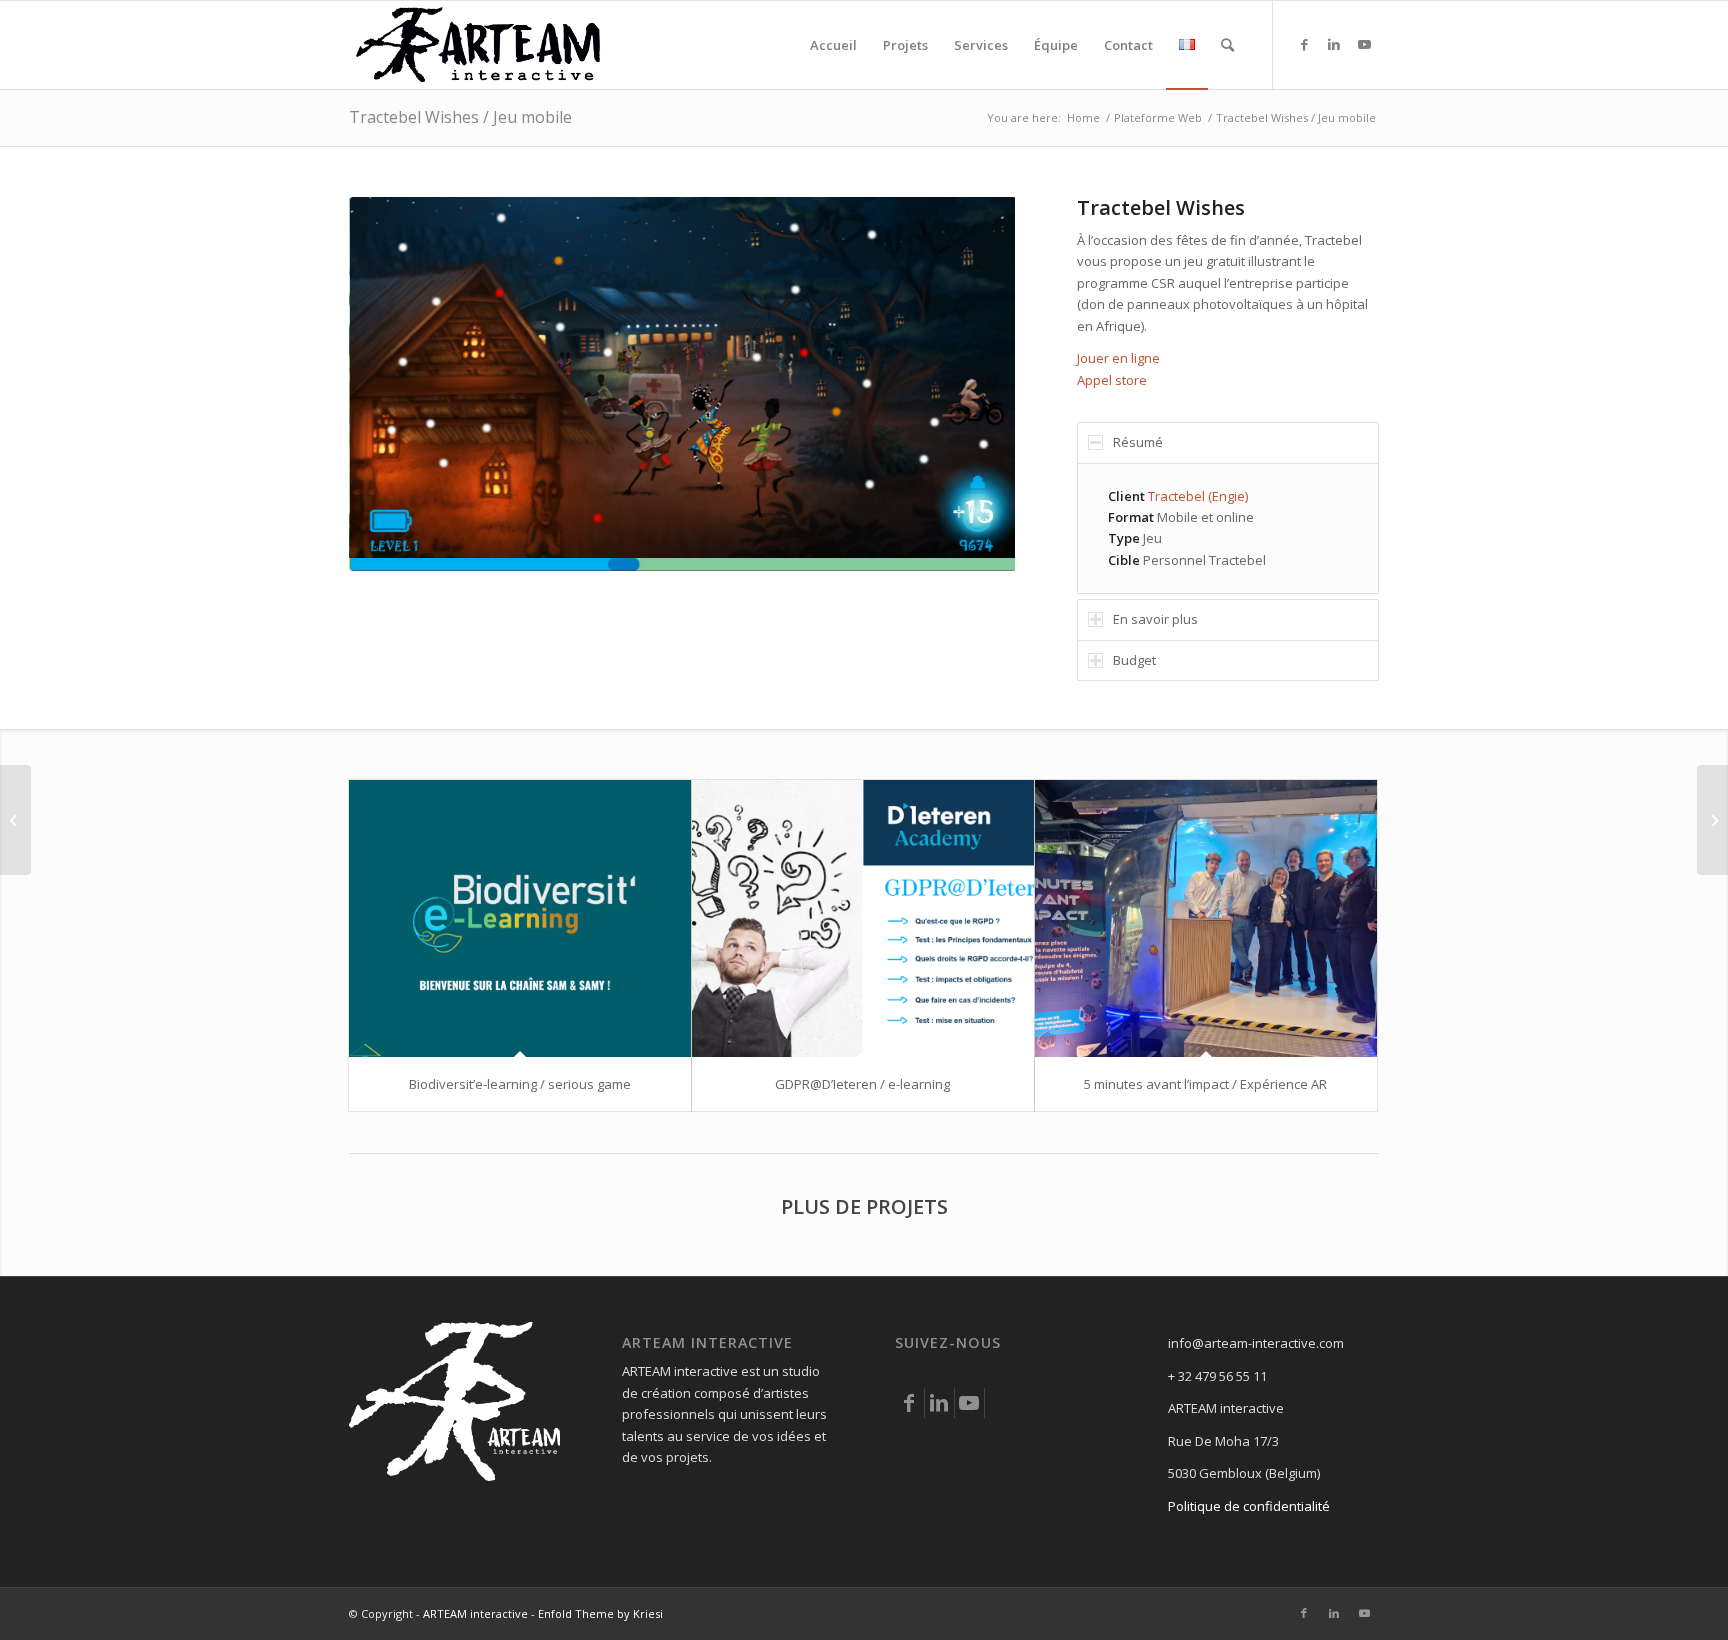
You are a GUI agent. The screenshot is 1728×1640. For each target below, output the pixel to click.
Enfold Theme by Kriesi (600, 1613)
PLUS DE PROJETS (864, 1206)
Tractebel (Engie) (1198, 496)
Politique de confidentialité (1249, 1506)
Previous (394, 384)
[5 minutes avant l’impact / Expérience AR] (1206, 918)
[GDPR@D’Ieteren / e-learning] (863, 918)
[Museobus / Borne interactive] (15, 820)
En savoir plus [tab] (1155, 619)
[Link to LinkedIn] (1334, 44)
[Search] (1227, 45)
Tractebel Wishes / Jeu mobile (460, 117)
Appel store (1112, 380)
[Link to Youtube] (1364, 44)
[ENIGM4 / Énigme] (1712, 820)
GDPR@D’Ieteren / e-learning (862, 1084)
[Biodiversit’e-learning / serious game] (520, 918)
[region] (1228, 529)
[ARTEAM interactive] (479, 45)
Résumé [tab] (1138, 442)
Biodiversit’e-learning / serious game (520, 1084)
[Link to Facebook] (1304, 44)
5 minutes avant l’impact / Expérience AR (1205, 1084)
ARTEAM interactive (475, 1613)
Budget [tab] (1134, 660)
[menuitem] (833, 45)
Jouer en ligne (1118, 358)
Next (970, 384)
